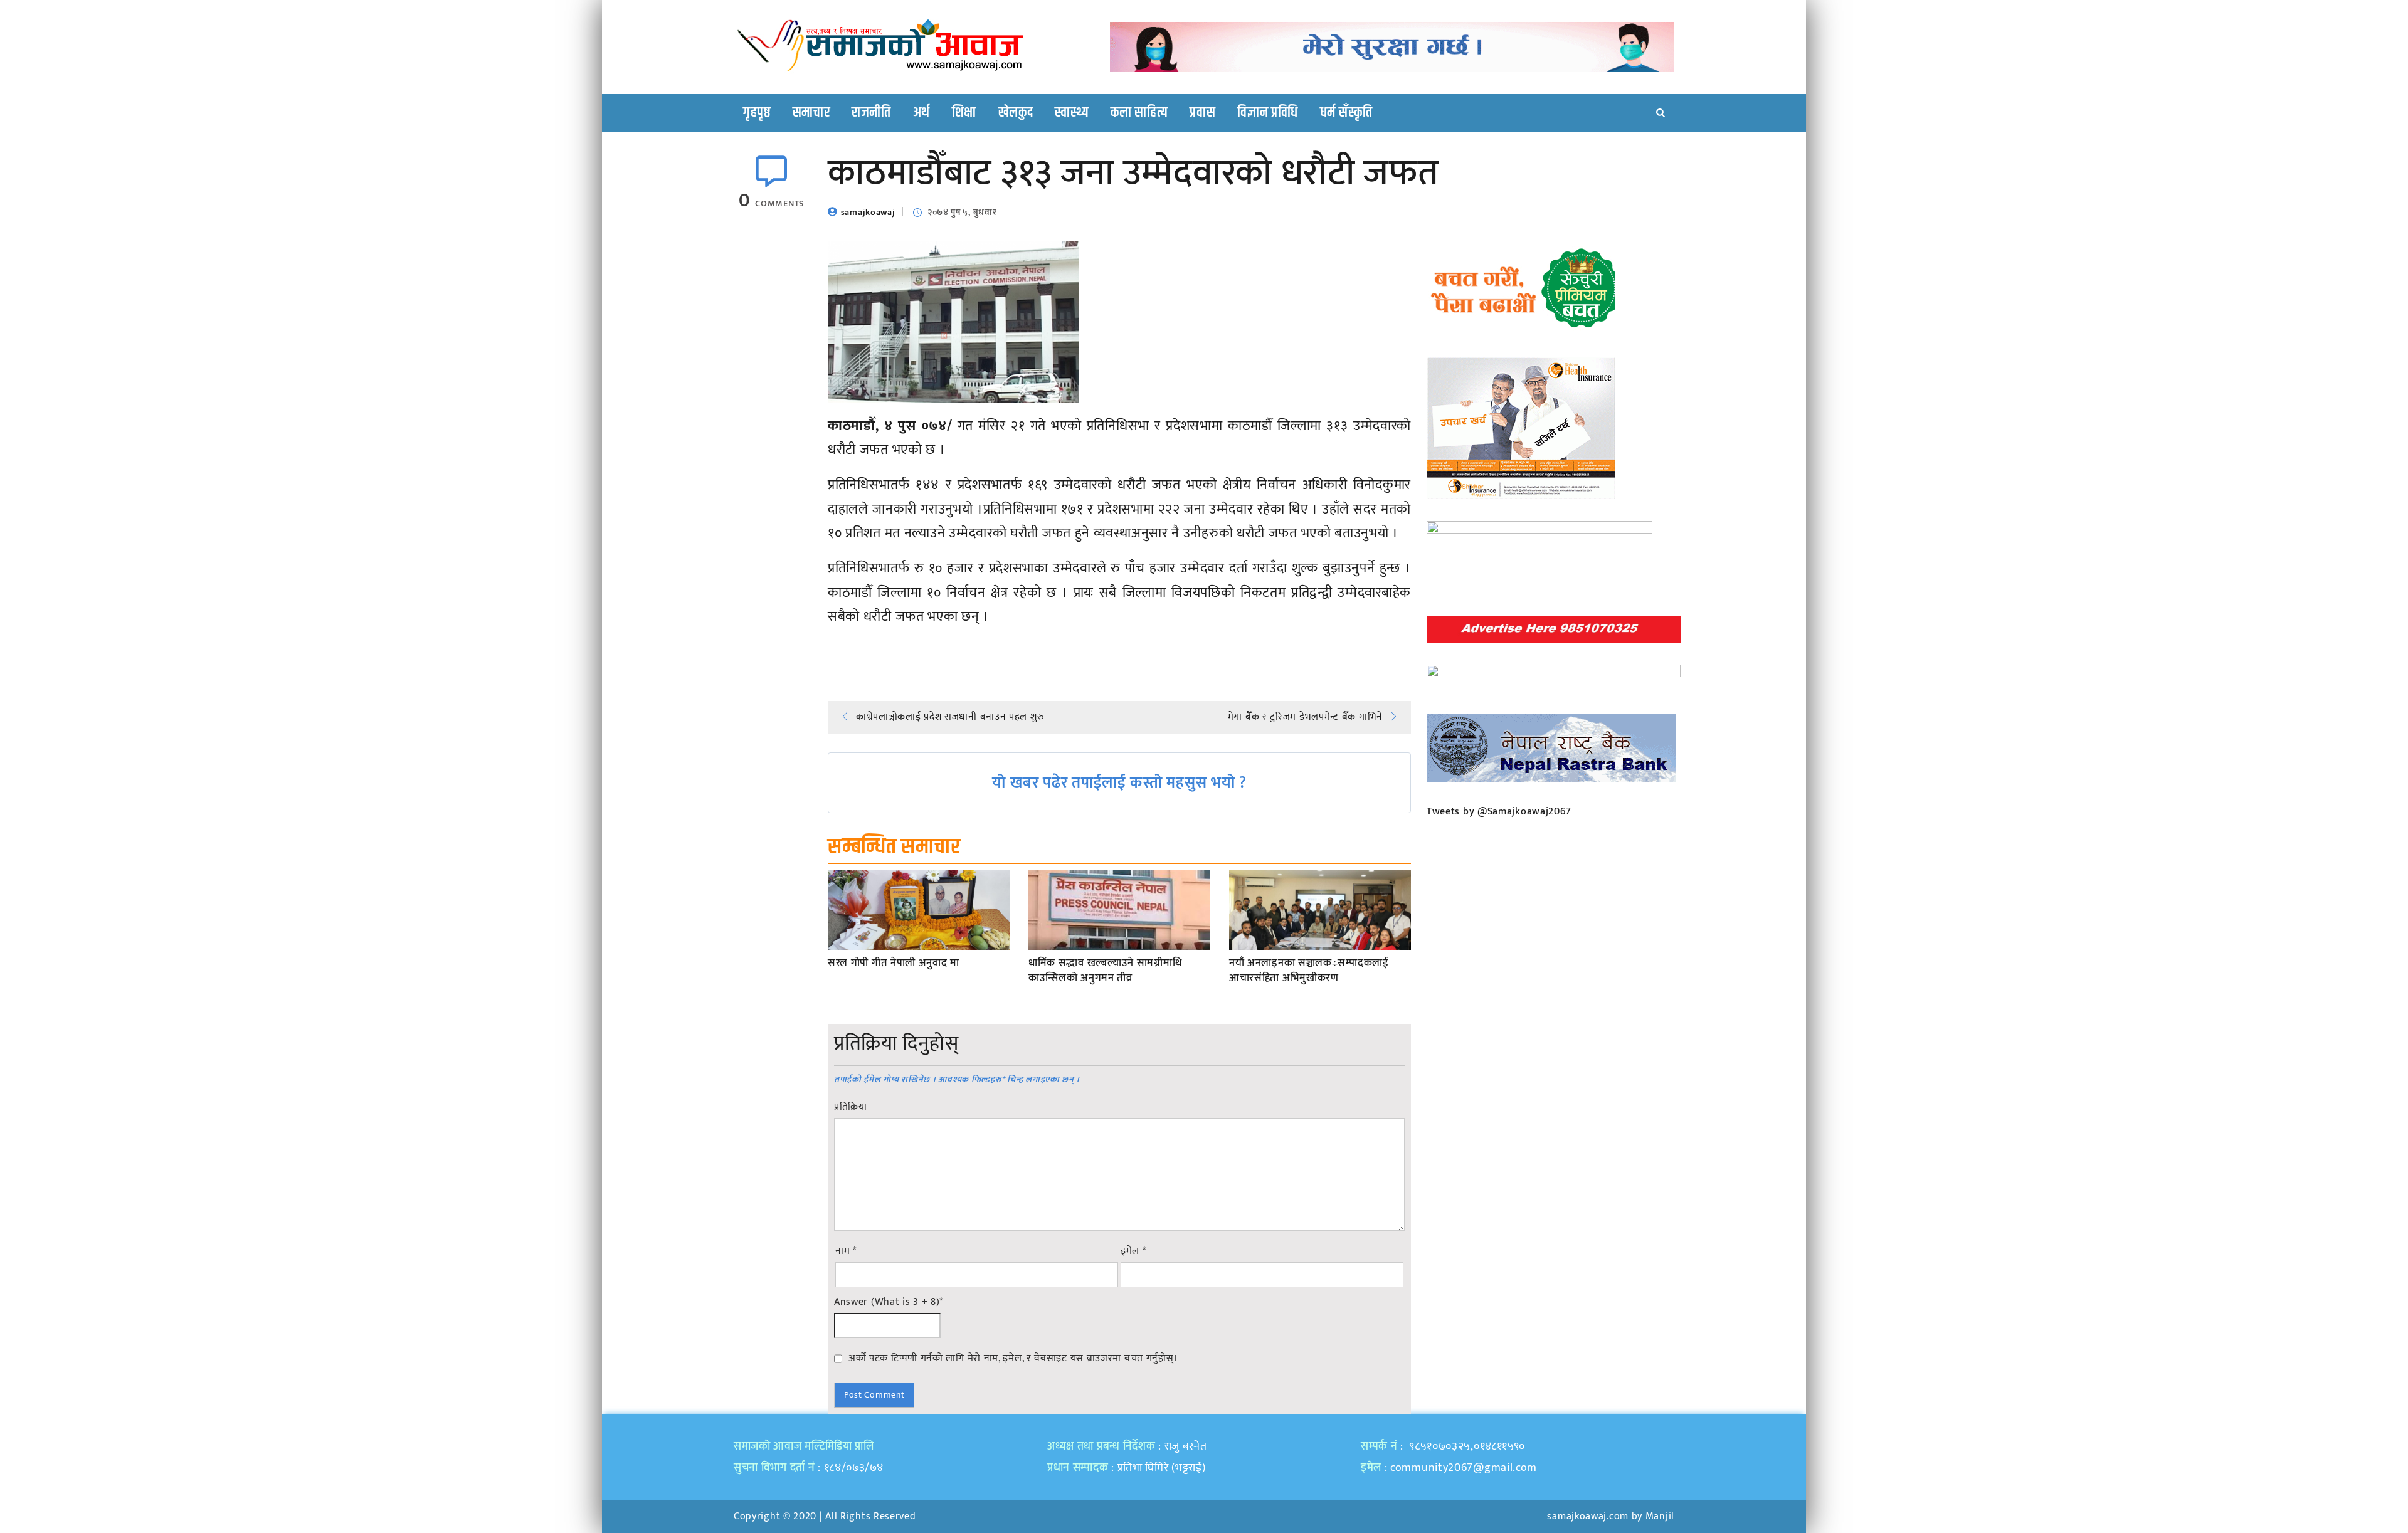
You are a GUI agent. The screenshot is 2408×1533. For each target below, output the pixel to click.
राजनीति (871, 113)
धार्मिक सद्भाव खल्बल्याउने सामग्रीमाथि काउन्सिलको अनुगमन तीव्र (1105, 971)
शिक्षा (964, 113)
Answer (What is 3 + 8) (889, 1302)
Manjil (1660, 1516)
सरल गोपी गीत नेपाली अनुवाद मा (894, 964)
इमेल (1133, 1251)
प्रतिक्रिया (851, 1107)
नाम (846, 1251)
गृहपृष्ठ (757, 113)
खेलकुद (1016, 113)
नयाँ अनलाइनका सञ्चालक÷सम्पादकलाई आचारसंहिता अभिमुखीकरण (1309, 971)
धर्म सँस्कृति (1346, 113)
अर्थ (921, 113)
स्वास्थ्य (1072, 113)
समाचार (811, 113)
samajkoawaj (868, 212)
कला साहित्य (1139, 113)
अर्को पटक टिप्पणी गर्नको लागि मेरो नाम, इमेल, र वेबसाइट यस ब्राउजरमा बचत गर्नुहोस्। (1013, 1358)
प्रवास (1202, 113)
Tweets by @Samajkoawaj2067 (1499, 812)
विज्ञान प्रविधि (1268, 113)
